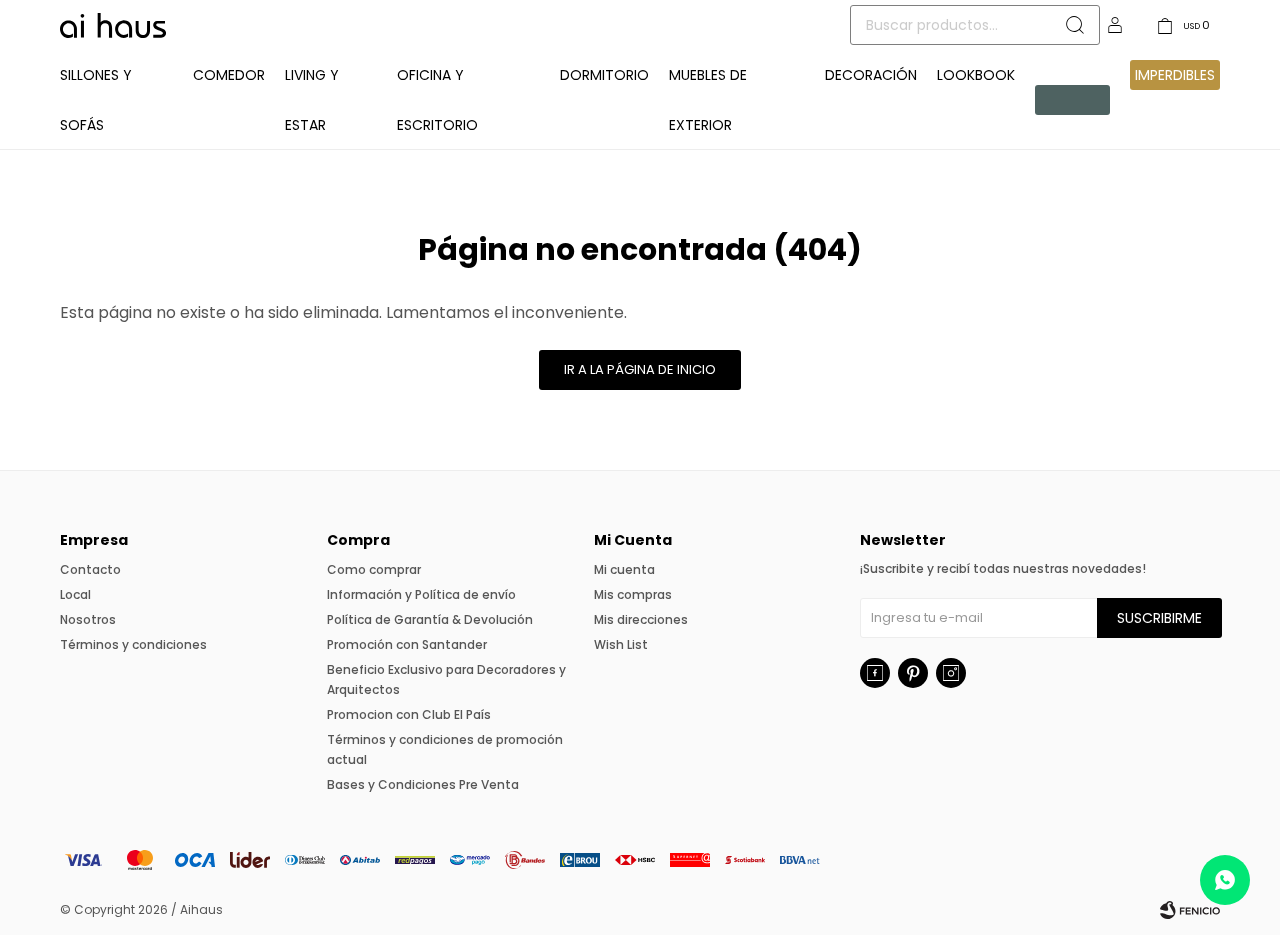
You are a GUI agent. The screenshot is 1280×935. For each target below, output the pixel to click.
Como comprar (374, 569)
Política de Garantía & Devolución (430, 619)
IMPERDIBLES (1175, 75)
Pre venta (1061, 100)
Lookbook (976, 75)
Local (75, 594)
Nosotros (88, 619)
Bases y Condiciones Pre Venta (423, 784)
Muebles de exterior (708, 100)
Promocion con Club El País (409, 714)
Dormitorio (604, 75)
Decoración (871, 75)
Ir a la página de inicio (640, 369)
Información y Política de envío (421, 594)
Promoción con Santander (407, 644)
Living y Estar (312, 100)
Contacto (90, 569)
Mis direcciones (641, 619)
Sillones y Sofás (96, 100)
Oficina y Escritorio (437, 100)
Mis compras (633, 594)
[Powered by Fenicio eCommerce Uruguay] (1190, 910)
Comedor (229, 75)
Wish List (621, 644)
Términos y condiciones (133, 644)
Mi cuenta (624, 569)
